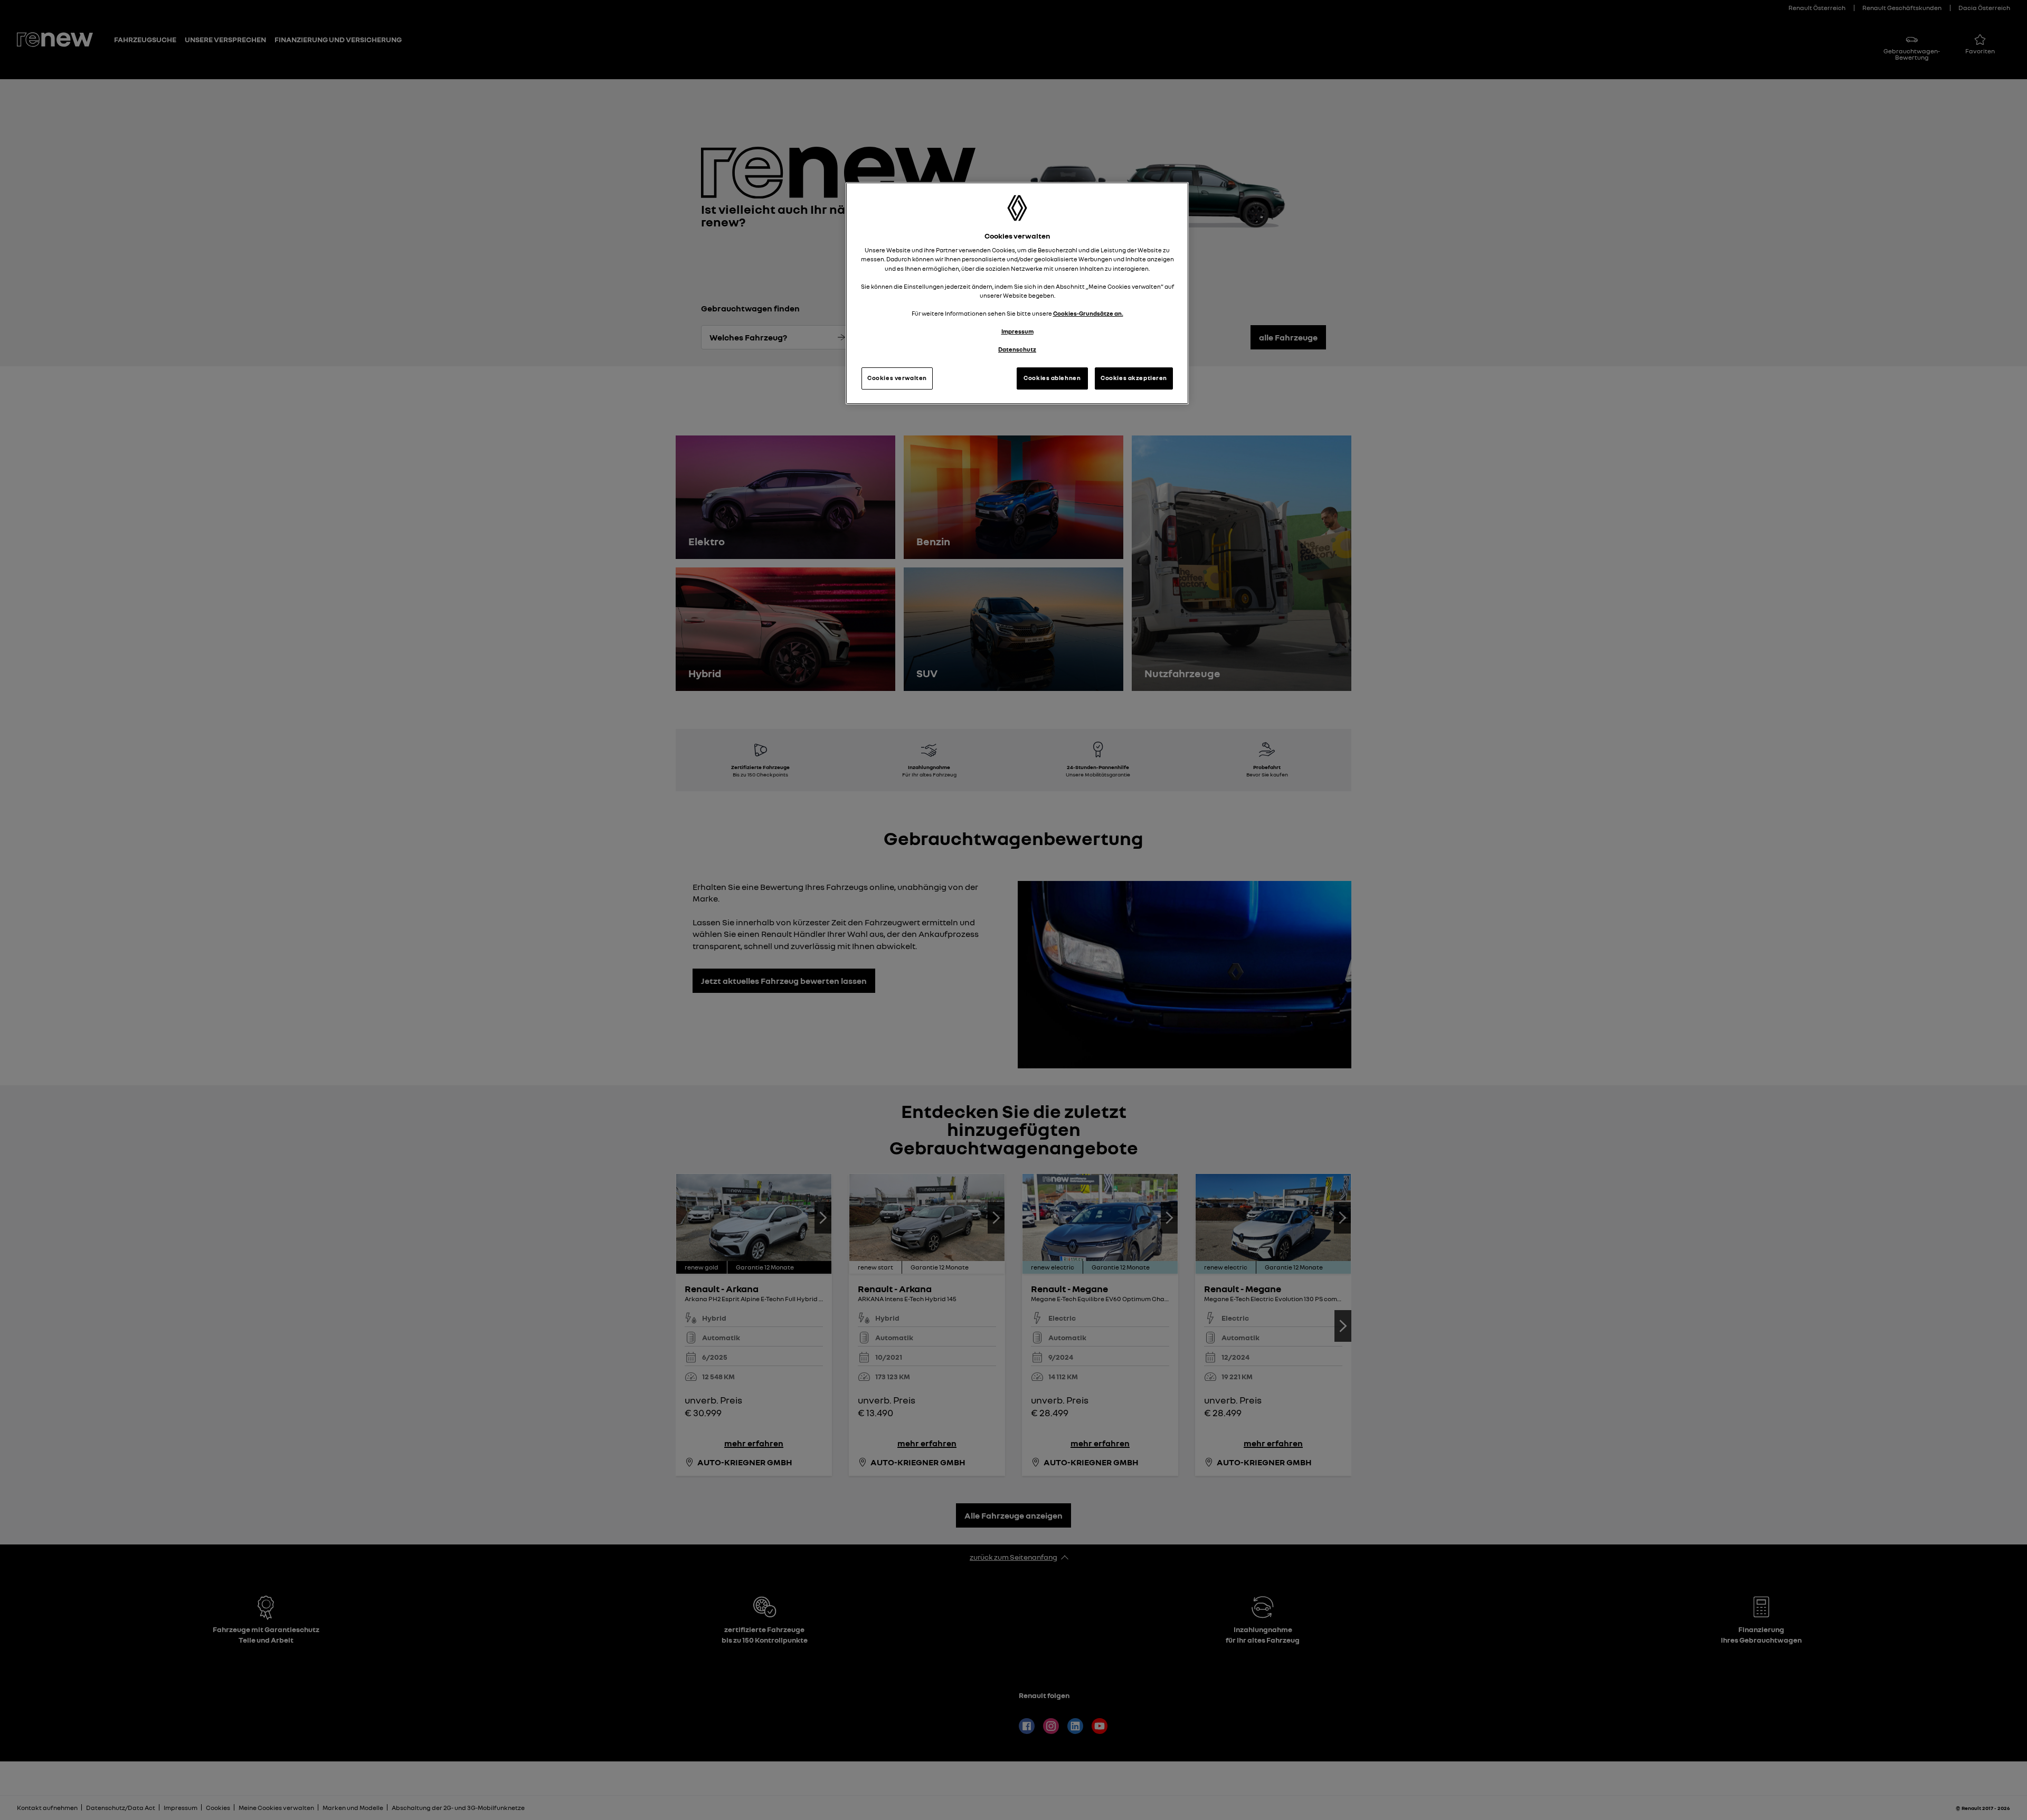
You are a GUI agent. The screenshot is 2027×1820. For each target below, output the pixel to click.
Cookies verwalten (897, 378)
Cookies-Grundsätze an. (1088, 314)
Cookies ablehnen (1052, 378)
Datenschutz (1017, 349)
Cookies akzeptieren (1134, 378)
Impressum (1017, 331)
